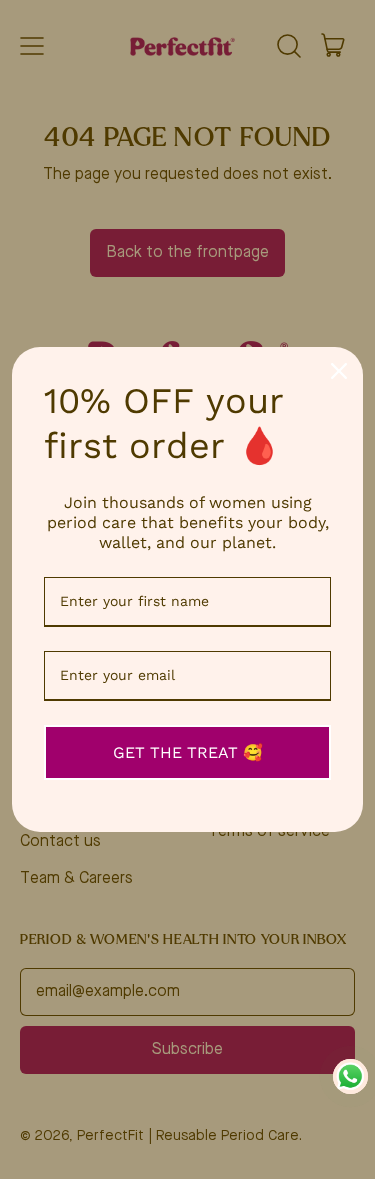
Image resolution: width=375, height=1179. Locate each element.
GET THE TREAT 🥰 (188, 752)
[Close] (339, 371)
